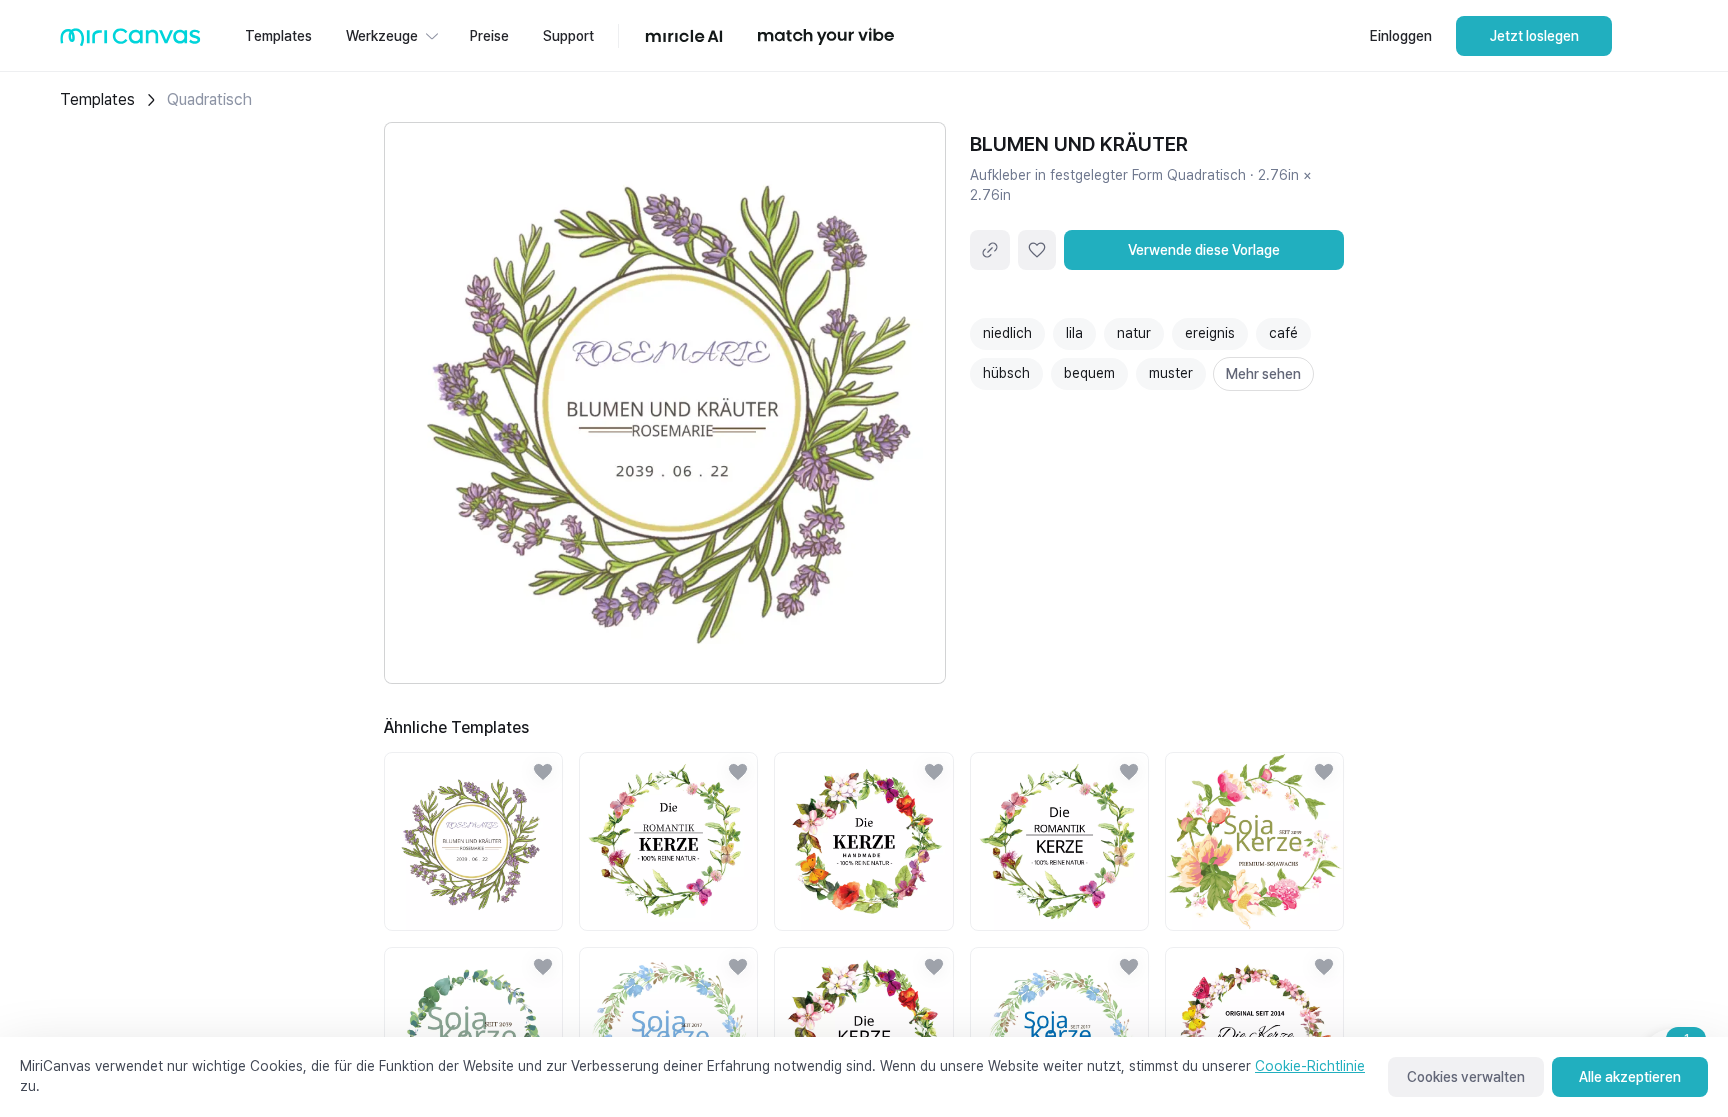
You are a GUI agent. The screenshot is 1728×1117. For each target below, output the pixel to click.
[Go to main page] (130, 41)
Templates (97, 99)
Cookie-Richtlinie (1310, 1066)
